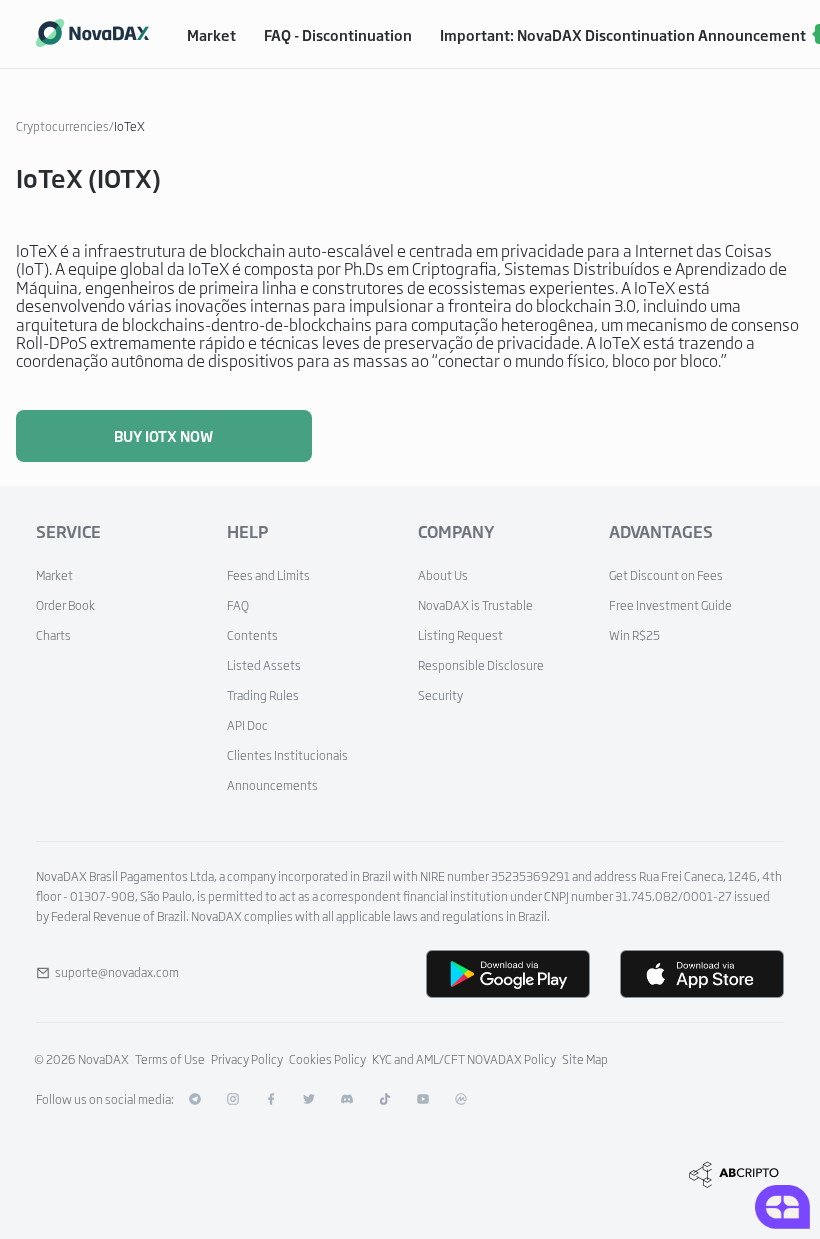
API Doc (247, 725)
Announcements (272, 785)
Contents (252, 635)
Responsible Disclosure (481, 665)
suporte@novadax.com (117, 972)
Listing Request (460, 635)
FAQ (238, 605)
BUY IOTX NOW (163, 435)
